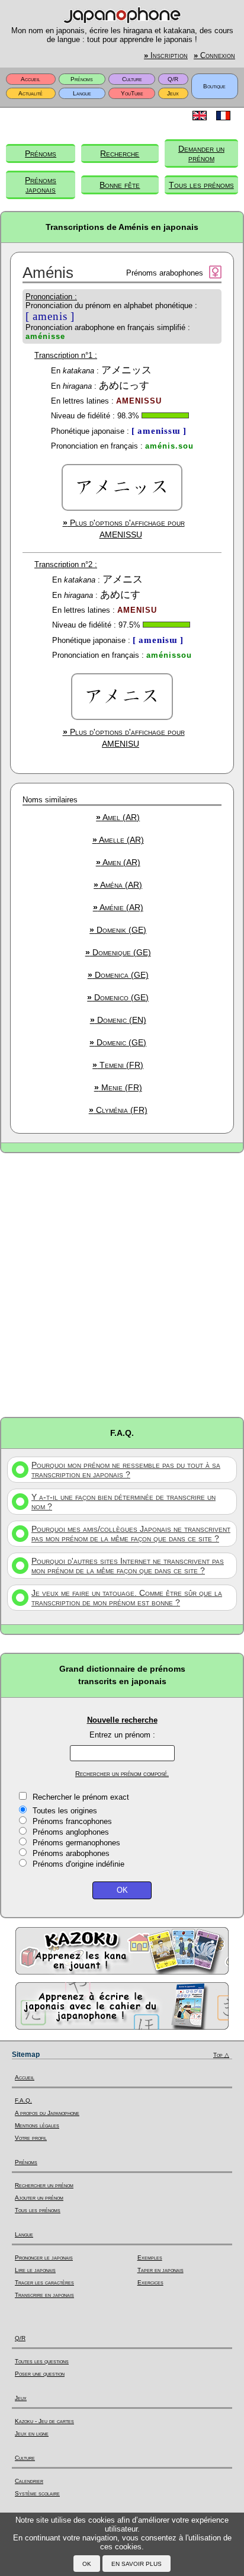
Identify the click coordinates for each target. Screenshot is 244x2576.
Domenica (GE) (118, 975)
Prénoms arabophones (71, 1853)
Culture (132, 79)
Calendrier (29, 2481)
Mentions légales (37, 2125)
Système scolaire (37, 2493)
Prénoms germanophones (76, 1843)
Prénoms (82, 79)
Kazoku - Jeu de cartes (44, 2421)
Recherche (120, 153)
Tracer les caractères (44, 2282)
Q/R (173, 79)
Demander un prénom (201, 153)
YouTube (132, 93)
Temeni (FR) (118, 1065)
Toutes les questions (42, 2361)
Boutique (214, 86)
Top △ (221, 2055)
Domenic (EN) (118, 1020)
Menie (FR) (118, 1087)
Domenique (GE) (118, 952)
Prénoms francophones (72, 1821)
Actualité (30, 93)
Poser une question (40, 2374)
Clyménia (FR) (118, 1110)
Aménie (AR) (118, 907)
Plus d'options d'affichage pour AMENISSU (124, 529)
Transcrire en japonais (44, 2295)
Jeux (173, 93)
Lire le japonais (35, 2270)
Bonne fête (120, 185)
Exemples (150, 2257)
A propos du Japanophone (47, 2113)
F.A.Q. (23, 2100)
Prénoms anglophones (71, 1832)
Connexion (214, 56)
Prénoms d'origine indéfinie (78, 1864)
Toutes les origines (65, 1811)
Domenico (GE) (118, 997)
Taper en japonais (160, 2270)
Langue (82, 93)
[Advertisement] (122, 1284)
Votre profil (31, 2138)
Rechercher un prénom (44, 2185)
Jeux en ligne (32, 2433)
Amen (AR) (118, 862)
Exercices (150, 2282)
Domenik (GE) (118, 930)
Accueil (30, 79)
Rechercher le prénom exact (81, 1797)
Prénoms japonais (41, 185)
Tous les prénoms (201, 185)
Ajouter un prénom (39, 2198)
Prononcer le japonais (44, 2257)
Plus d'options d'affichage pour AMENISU (124, 738)
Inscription (166, 56)
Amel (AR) (118, 817)
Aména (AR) (118, 885)
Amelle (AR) (118, 840)
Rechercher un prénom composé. (122, 1774)
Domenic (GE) (118, 1042)
